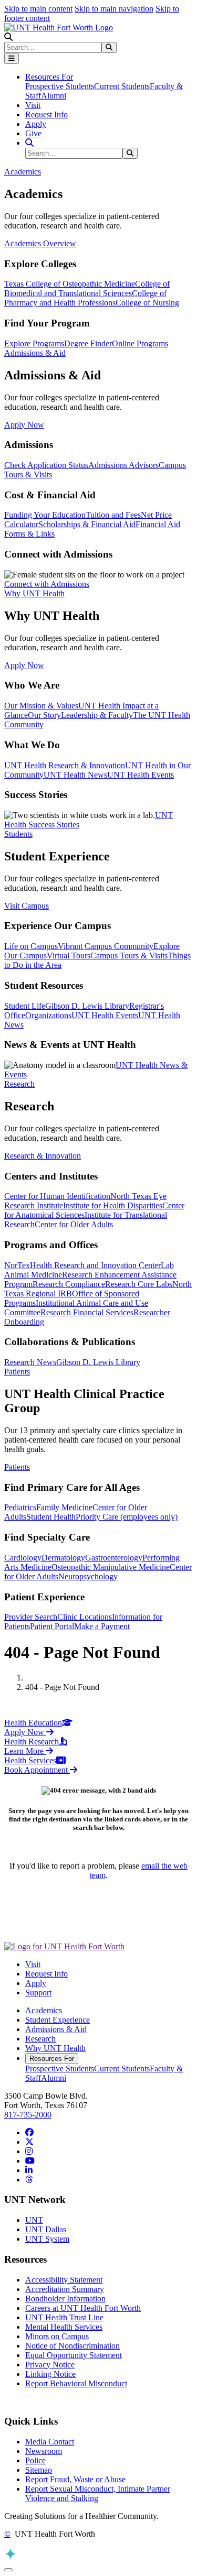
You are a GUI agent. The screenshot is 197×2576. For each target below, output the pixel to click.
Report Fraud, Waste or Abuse (75, 2479)
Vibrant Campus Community (106, 946)
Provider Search (31, 1617)
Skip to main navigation (114, 9)
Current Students (122, 86)
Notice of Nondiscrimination (72, 2346)
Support (38, 1993)
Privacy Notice (50, 2365)
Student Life (25, 1006)
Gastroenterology (114, 1558)
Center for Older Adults (74, 1224)
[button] (8, 37)
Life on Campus (31, 946)
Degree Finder (88, 343)
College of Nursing (147, 303)
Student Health (51, 1517)
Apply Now (24, 425)
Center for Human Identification (57, 1196)
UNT (34, 2220)
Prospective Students (60, 86)
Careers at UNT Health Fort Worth (83, 2308)
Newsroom (44, 2451)
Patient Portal (52, 1626)
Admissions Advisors (123, 465)
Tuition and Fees (113, 515)
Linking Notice (50, 2374)
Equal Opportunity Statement (74, 2355)
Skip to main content (38, 9)
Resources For (52, 2059)
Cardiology (23, 1558)
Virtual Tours (69, 956)
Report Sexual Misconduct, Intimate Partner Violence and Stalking (98, 2493)
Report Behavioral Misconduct (76, 2383)
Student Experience (58, 2020)
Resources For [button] (49, 77)
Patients (17, 1467)
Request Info (46, 114)
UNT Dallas (46, 2229)
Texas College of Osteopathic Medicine (70, 284)
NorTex (17, 1265)
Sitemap (39, 2470)
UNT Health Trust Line (64, 2317)
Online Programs (140, 343)
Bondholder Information (65, 2299)
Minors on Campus (57, 2336)
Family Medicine (64, 1507)
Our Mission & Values (41, 706)
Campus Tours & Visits (129, 956)
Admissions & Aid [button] (35, 353)
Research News (30, 1362)
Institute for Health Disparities (113, 1205)
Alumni (54, 96)
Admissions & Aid (56, 2029)
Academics (44, 2010)
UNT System (47, 2239)
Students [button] (18, 834)
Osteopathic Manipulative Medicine (111, 1567)
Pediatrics (20, 1507)
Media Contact (50, 2442)
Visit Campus (27, 906)
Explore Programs (34, 343)
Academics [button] (23, 172)
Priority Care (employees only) (127, 1517)
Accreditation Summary (65, 2289)
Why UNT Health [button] (34, 593)
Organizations (48, 1015)
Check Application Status (46, 465)
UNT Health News (75, 775)
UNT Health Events (141, 775)
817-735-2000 (28, 2115)
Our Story (44, 715)
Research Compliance (69, 1284)
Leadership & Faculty (97, 715)
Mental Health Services (64, 2327)
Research (40, 2039)
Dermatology (63, 1558)
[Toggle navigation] (12, 58)
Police (35, 2460)
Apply (36, 124)
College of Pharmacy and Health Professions (85, 298)
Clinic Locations (85, 1617)
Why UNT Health (55, 2048)
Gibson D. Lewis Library (87, 1006)
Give (33, 133)
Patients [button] (17, 1372)
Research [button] (19, 1084)
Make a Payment (102, 1626)
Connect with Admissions (47, 584)
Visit (33, 105)
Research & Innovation (43, 1156)
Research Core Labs (139, 1284)
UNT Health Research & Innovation (65, 765)
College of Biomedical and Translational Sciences (87, 288)
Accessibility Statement (64, 2280)
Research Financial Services (87, 1312)
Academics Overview (40, 243)
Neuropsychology (88, 1576)
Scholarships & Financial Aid (87, 524)
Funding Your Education (45, 515)
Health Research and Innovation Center (95, 1265)
